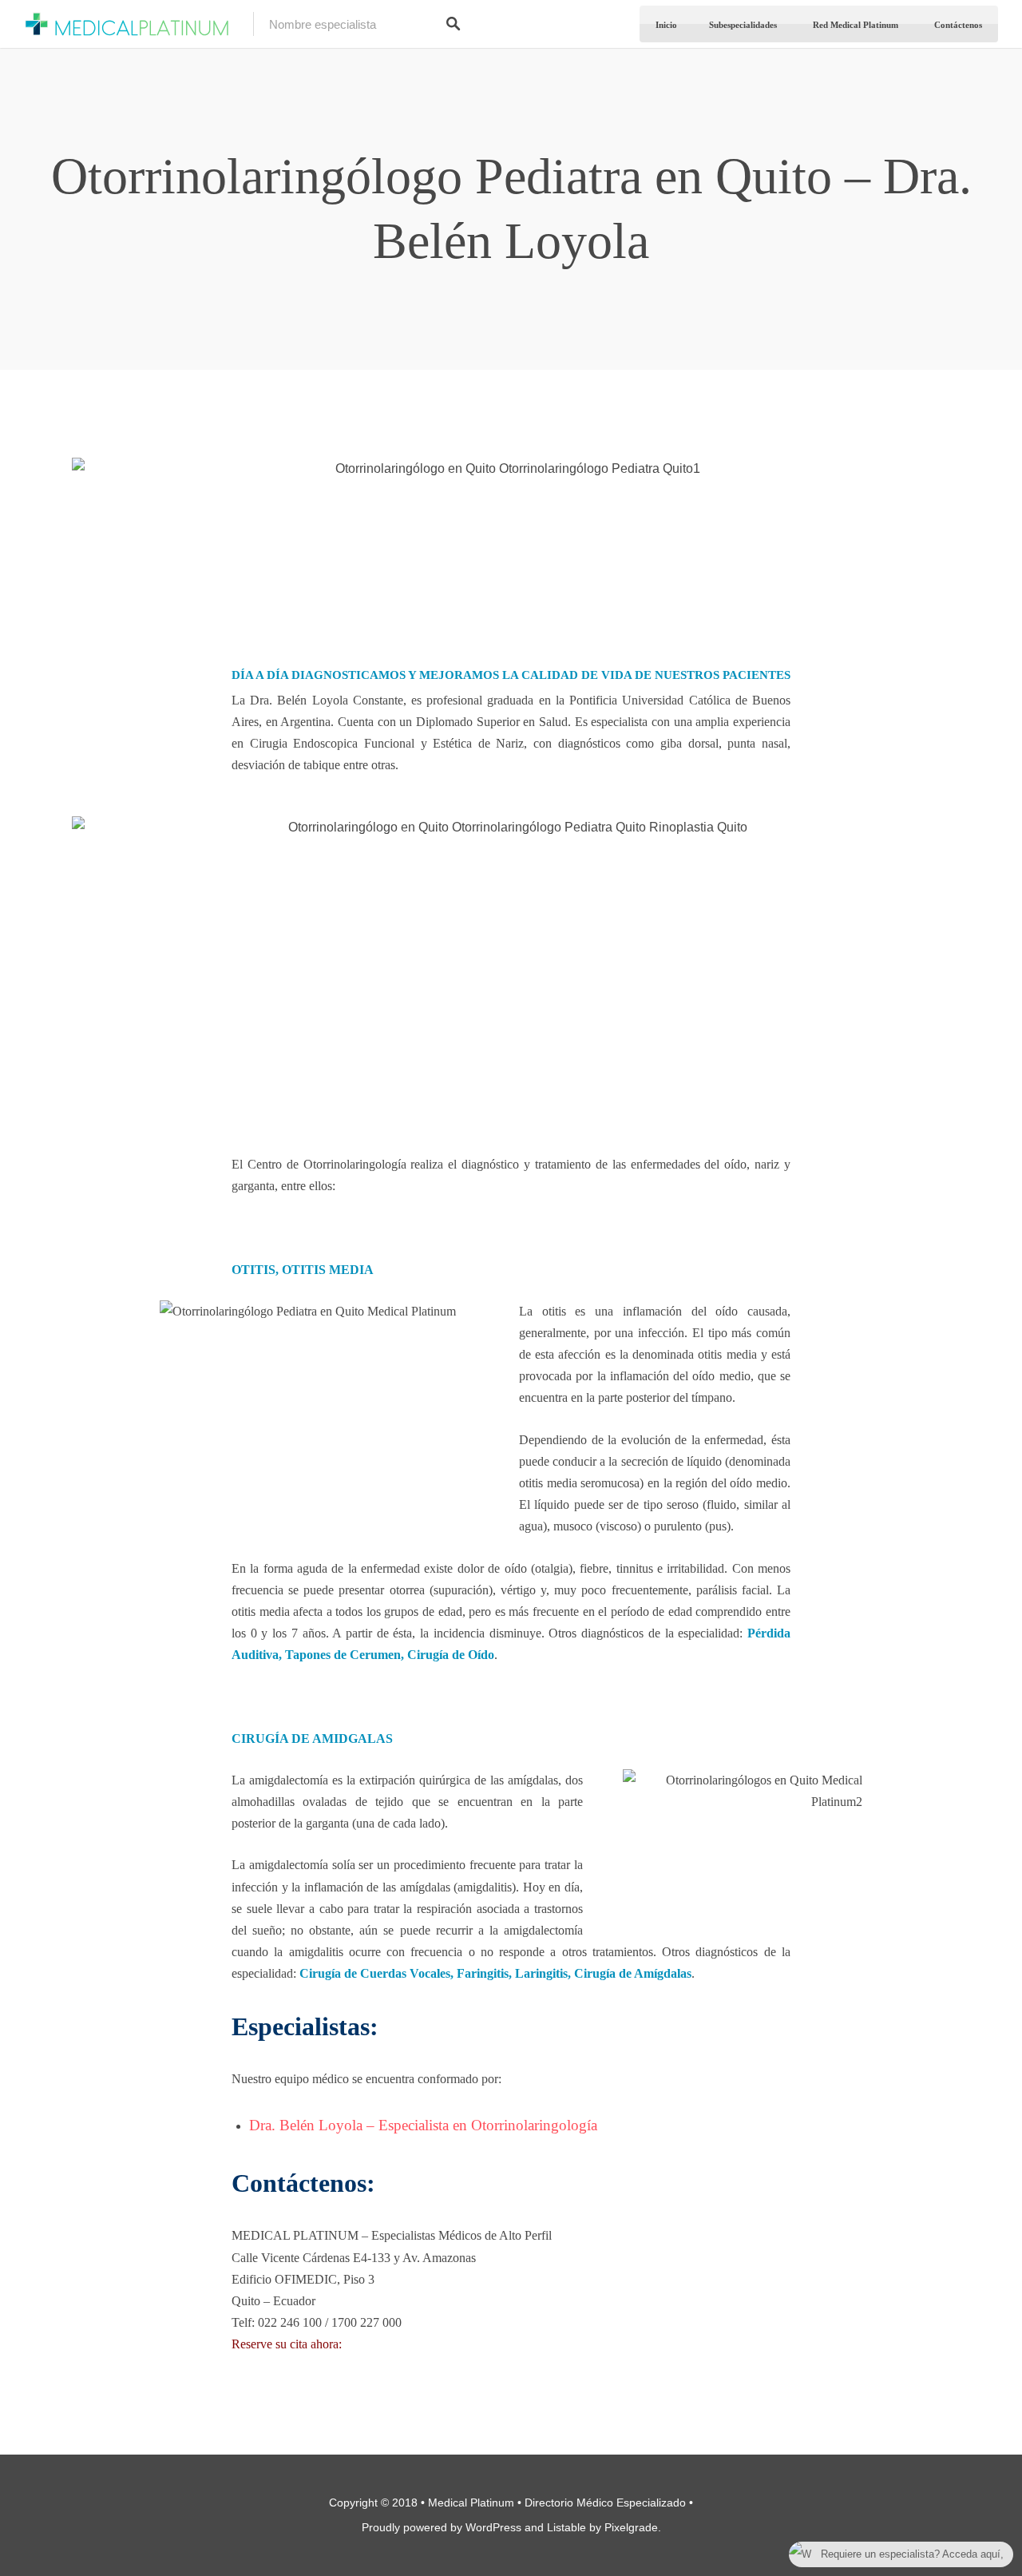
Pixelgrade (631, 2527)
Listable (566, 2527)
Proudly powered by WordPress (442, 2527)
